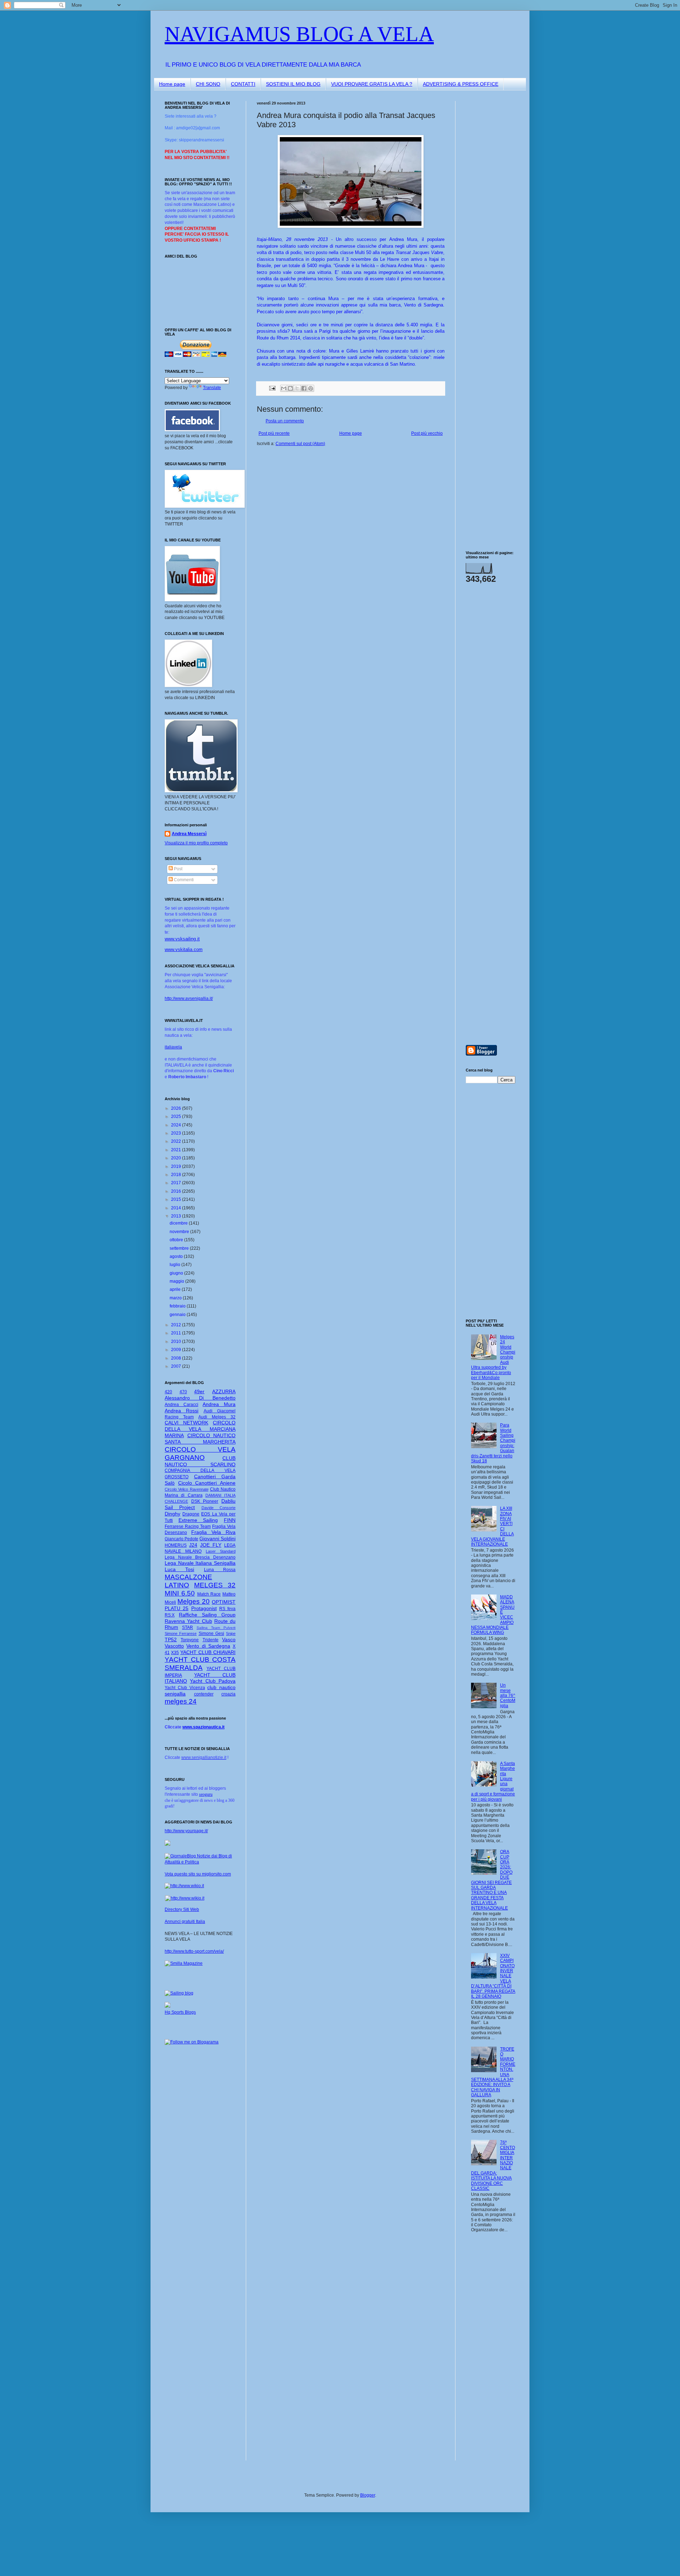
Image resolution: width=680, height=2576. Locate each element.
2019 (177, 1166)
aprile (176, 1289)
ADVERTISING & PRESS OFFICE (461, 84)
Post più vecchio (427, 433)
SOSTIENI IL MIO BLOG (293, 84)
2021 (177, 1150)
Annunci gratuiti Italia (185, 1922)
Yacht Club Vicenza (185, 1688)
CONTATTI (243, 84)
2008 (177, 1358)
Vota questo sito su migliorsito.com (198, 1874)
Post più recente (274, 433)
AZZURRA (224, 1391)
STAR (188, 1627)
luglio (175, 1265)
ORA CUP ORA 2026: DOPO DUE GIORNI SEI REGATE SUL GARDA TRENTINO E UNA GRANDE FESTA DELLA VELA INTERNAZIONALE (492, 1880)
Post (178, 869)
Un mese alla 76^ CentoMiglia (508, 1695)
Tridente (211, 1640)
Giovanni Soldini (217, 1539)
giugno (177, 1273)
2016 (177, 1191)
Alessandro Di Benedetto (200, 1398)
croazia (228, 1694)
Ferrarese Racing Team (188, 1526)
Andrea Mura (219, 1404)
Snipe (231, 1633)
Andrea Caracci (182, 1405)
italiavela (173, 1047)
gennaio (178, 1315)
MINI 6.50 (180, 1593)
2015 (177, 1199)
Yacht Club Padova (213, 1681)
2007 (177, 1366)
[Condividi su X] (297, 388)
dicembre (179, 1223)
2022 (177, 1141)
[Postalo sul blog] (290, 388)
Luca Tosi (179, 1569)
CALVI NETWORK (186, 1423)
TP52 (171, 1639)
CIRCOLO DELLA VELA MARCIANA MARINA (200, 1429)
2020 (177, 1158)
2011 (177, 1333)
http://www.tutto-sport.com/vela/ (194, 1951)
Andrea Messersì (189, 834)
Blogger (368, 2495)
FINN (230, 1520)
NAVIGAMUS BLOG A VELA (299, 34)
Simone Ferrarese (181, 1633)
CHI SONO (208, 84)
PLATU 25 (177, 1608)
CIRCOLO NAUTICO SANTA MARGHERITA (200, 1439)
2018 (177, 1175)
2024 (177, 1125)
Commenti (183, 880)
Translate (212, 388)
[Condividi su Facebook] (304, 388)
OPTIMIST (224, 1602)
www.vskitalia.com (184, 949)
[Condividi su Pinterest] (311, 388)
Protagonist (204, 1608)
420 (168, 1392)
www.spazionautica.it (203, 1727)
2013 (177, 1216)
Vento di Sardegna (208, 1646)
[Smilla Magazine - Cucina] (184, 1963)
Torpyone (190, 1640)
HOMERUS (176, 1545)
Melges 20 (194, 1601)
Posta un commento (285, 421)
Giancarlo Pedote (182, 1539)
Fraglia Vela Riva (213, 1532)
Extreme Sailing (198, 1520)
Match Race (209, 1594)
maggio (177, 1281)
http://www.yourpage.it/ (186, 1831)
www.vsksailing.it (182, 939)
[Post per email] (272, 388)
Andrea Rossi (182, 1411)
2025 (177, 1117)
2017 (177, 1183)
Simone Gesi (211, 1633)
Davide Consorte (219, 1508)
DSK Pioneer (205, 1501)
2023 (177, 1133)
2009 (177, 1350)
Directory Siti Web (182, 1909)
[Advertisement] (487, 207)
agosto (177, 1256)
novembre (180, 1232)
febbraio (178, 1306)
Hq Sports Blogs (180, 2012)
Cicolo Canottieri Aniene (207, 1483)
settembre (180, 1248)
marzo (176, 1298)
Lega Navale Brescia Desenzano (200, 1557)
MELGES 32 (215, 1585)
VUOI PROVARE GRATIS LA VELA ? (372, 84)
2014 (177, 1208)
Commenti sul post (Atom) (300, 444)
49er (199, 1391)
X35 (175, 1653)
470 (183, 1392)
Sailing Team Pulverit (216, 1628)
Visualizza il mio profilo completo (196, 843)
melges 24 (181, 1701)
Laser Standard (221, 1551)
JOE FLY (211, 1545)
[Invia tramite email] (284, 388)
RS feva (227, 1609)
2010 (177, 1342)
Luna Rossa (220, 1570)
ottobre (177, 1240)
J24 (193, 1545)
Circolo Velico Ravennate (187, 1489)
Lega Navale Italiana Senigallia (200, 1563)
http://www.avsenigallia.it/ (189, 999)
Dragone (191, 1514)
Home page (172, 84)
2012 (177, 1325)
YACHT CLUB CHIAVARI (208, 1652)
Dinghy (172, 1514)
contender (204, 1694)
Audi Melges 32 (217, 1417)
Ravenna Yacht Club (188, 1621)
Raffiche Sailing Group (207, 1615)
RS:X (170, 1615)
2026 (177, 1108)
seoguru (206, 1794)
